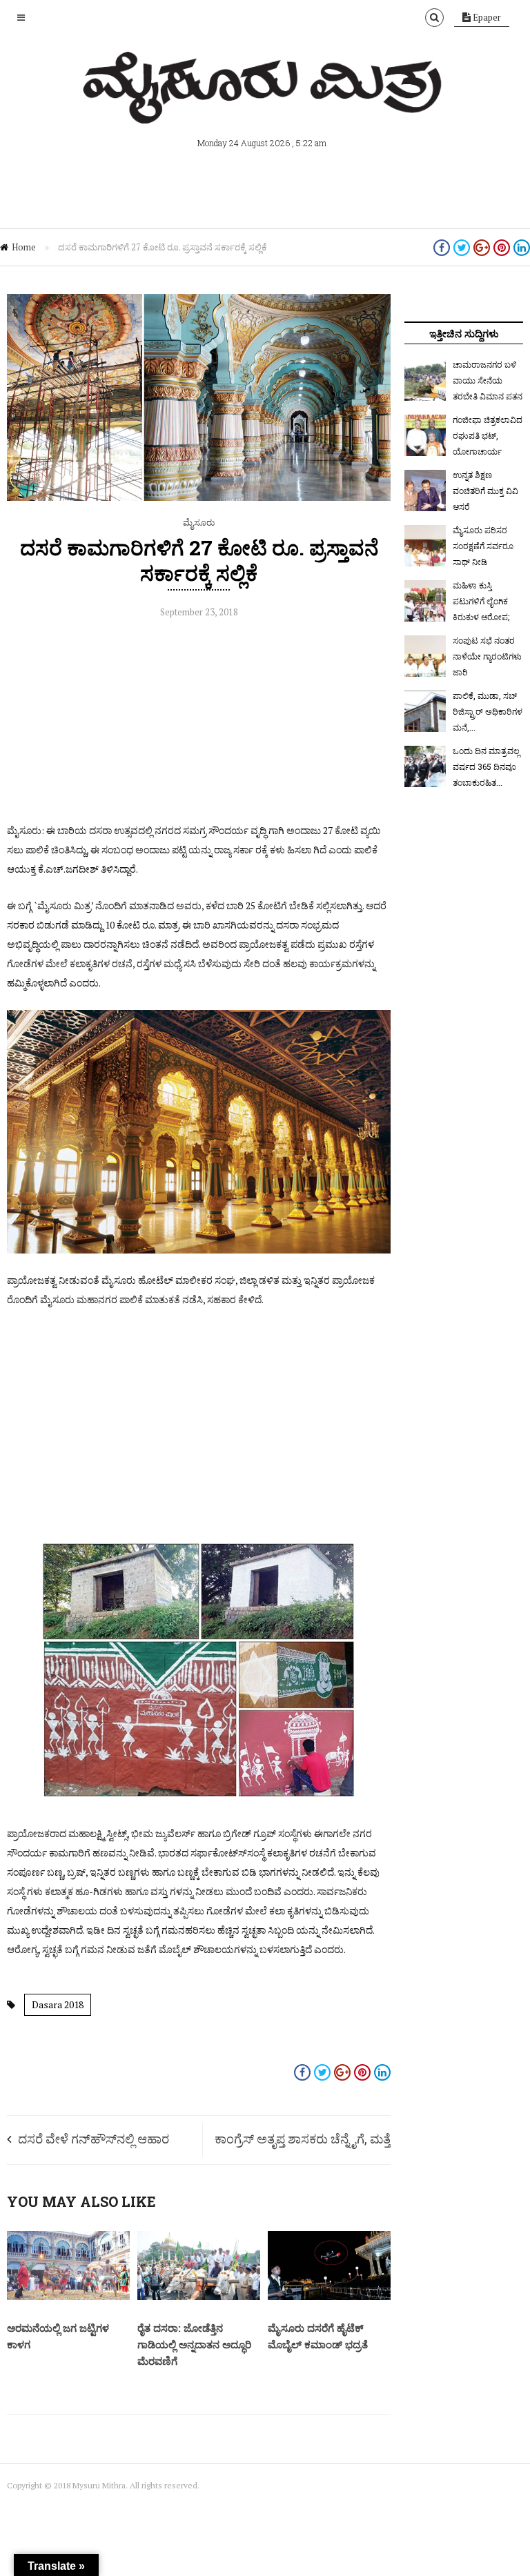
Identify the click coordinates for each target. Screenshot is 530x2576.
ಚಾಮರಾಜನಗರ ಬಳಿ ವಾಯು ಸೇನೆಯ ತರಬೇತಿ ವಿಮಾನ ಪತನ (488, 380)
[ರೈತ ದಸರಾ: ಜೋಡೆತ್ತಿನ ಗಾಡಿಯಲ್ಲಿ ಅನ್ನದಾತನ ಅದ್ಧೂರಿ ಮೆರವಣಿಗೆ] (199, 2297)
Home (24, 247)
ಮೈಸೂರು (199, 522)
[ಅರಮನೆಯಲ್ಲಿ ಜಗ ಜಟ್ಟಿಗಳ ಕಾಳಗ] (68, 2297)
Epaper (486, 17)
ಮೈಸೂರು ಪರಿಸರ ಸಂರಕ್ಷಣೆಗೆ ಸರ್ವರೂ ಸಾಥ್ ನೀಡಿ (483, 546)
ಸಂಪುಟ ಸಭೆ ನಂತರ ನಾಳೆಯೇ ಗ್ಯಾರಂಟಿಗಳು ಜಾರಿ (487, 656)
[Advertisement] (199, 724)
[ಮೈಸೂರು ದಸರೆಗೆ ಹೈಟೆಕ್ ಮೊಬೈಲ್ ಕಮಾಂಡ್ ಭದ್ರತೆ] (329, 2297)
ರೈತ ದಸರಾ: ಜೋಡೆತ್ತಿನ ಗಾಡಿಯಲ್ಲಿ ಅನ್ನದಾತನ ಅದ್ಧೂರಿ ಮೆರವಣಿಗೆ (194, 2344)
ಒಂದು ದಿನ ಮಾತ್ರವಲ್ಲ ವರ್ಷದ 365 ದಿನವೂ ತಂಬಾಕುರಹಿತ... (486, 766)
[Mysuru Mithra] (265, 108)
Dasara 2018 (58, 2004)
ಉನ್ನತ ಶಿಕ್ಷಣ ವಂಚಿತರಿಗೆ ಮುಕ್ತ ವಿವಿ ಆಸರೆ (485, 491)
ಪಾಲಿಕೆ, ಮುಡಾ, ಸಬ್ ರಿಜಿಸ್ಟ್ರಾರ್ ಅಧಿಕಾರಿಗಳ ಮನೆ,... (488, 711)
